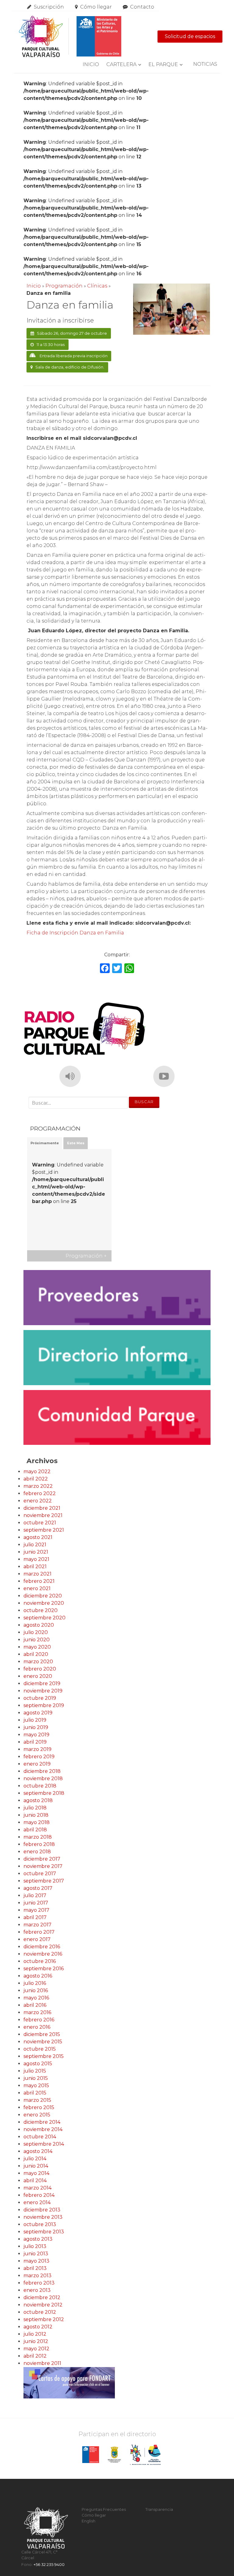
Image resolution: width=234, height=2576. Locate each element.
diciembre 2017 (42, 1859)
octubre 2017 (40, 1874)
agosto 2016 (38, 1976)
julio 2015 (35, 2071)
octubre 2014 (40, 2137)
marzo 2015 (37, 2100)
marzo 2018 (38, 1837)
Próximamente (45, 1143)
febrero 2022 (40, 1493)
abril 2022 (36, 1479)
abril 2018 (35, 1830)
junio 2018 (36, 1815)
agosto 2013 (38, 2239)
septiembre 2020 (44, 1618)
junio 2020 (37, 1640)
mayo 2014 (36, 2173)
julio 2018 (35, 1808)
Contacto (142, 7)
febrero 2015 (39, 2107)
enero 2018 (37, 1852)
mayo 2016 (36, 1998)
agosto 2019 (38, 1713)
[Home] (70, 37)
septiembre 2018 (44, 1793)
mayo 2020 (37, 1647)
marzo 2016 (37, 2012)
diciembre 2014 (42, 2122)
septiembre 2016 (44, 1969)
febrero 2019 (39, 1757)
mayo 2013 (36, 2261)
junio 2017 (36, 1903)
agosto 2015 (38, 2064)
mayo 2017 (36, 1910)
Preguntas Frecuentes (104, 2509)
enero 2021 (37, 1588)
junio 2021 (36, 1552)
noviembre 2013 (43, 2217)
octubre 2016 (40, 1961)
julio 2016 (35, 1983)
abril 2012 (35, 2356)
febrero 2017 (39, 1932)
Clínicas (97, 286)
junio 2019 (36, 1727)
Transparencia (159, 2509)
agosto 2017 (38, 1888)
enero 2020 (38, 1676)
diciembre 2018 (42, 1771)
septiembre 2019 (44, 1705)
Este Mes (76, 1143)
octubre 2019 (40, 1698)
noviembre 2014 (43, 2129)
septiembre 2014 (44, 2144)
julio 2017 (35, 1895)
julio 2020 (36, 1632)
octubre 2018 (40, 1786)
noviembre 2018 (43, 1778)
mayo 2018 (37, 1822)
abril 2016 (35, 2005)
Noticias (205, 64)
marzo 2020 (38, 1662)
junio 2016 (36, 1990)
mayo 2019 (36, 1735)
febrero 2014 (39, 2195)
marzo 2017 (37, 1925)
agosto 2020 (39, 1625)
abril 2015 (35, 2093)
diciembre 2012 (42, 2297)
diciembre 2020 (43, 1596)
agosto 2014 (38, 2151)
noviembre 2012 (43, 2305)
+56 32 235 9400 (49, 2565)
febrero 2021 (39, 1581)
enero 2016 (37, 2027)
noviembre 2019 (43, 1691)
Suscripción (49, 7)
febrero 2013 (39, 2283)
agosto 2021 (38, 1537)
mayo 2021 (36, 1559)
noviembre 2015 (43, 2042)
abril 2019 (35, 1742)
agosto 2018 (38, 1800)
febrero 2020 (40, 1669)
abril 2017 (35, 1917)
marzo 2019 (37, 1749)
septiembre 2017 (44, 1881)
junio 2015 (36, 2078)
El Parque (163, 64)
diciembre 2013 (42, 2210)
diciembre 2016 (42, 1947)
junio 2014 (36, 2166)
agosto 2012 (38, 2327)
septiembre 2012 (44, 2319)
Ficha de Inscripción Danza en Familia (75, 933)
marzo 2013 (37, 2276)
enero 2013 (37, 2290)
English (89, 2521)
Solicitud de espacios (190, 36)
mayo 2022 (37, 1471)
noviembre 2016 (43, 1954)
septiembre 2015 (44, 2056)
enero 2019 (37, 1764)
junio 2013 (36, 2254)
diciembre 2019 (42, 1683)
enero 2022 (38, 1501)
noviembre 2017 (43, 1866)
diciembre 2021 (42, 1508)
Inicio (91, 64)
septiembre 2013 (44, 2232)
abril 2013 (35, 2268)
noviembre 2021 (43, 1515)
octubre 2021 (40, 1523)
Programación (64, 286)
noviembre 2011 (42, 2363)
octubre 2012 (40, 2312)
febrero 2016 (39, 2020)
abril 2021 (35, 1567)
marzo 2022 (38, 1486)
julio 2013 (35, 2246)
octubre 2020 (41, 1610)
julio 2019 (35, 1720)
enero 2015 (37, 2115)
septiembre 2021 (44, 1530)
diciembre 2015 (42, 2034)
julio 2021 (35, 1545)
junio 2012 (36, 2341)
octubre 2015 (40, 2049)
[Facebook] (105, 969)
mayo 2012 (36, 2349)
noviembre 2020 (44, 1603)
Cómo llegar (96, 7)
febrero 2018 (39, 1844)
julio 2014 (35, 2159)
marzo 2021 (37, 1574)
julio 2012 (35, 2334)
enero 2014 (37, 2202)
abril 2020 (36, 1654)
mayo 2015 (36, 2086)
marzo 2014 (37, 2188)
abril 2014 (35, 2181)
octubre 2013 (40, 2224)
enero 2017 (37, 1939)
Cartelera (121, 64)
